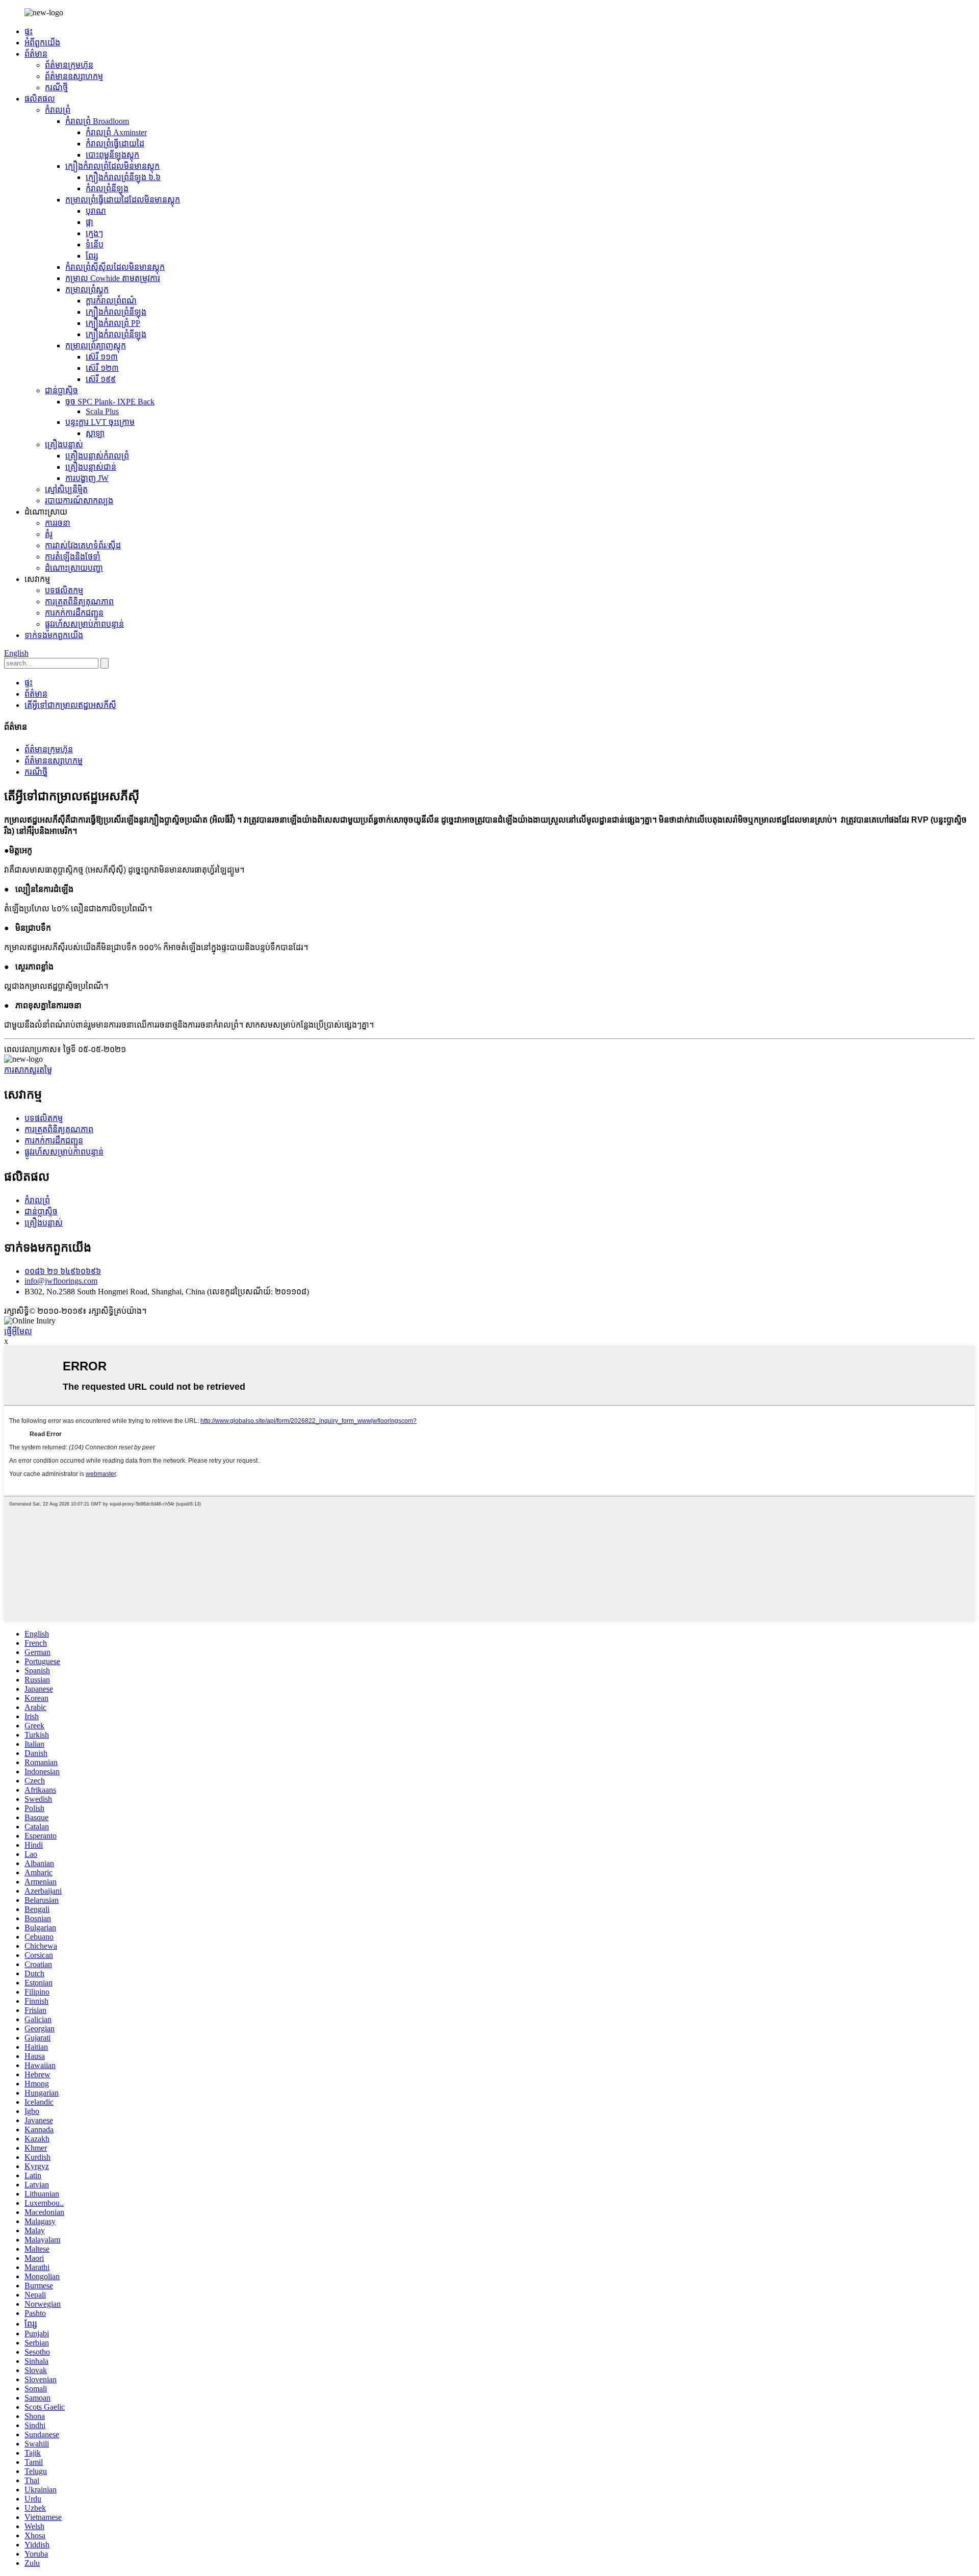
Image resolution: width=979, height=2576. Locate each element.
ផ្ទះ (29, 31)
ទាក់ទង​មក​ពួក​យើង (54, 635)
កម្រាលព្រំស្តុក (87, 289)
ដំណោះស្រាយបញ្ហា (74, 568)
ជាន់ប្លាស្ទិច (61, 390)
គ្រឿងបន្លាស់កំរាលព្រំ (97, 456)
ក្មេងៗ (94, 233)
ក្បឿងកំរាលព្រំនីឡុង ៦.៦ (123, 177)
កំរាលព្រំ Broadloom (97, 121)
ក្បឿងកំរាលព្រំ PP (113, 323)
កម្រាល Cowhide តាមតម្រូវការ (113, 278)
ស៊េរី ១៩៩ (101, 379)
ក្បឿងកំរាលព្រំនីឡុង (116, 312)
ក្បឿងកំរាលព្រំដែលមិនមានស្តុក (112, 166)
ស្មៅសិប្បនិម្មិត (66, 489)
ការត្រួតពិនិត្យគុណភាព (79, 602)
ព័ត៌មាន (36, 54)
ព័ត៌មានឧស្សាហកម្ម (74, 76)
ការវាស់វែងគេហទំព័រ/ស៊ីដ (83, 545)
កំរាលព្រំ (58, 110)
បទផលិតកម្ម (64, 590)
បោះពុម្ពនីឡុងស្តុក (112, 155)
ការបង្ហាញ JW (87, 478)
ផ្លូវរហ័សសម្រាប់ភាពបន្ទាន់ (84, 624)
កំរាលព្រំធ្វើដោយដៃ (115, 144)
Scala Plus (102, 411)
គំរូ (49, 534)
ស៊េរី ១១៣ (102, 357)
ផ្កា (89, 222)
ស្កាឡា (95, 433)
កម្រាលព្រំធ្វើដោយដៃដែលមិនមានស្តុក (123, 200)
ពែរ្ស (92, 256)
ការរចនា (58, 523)
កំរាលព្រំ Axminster (116, 132)
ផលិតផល (40, 99)
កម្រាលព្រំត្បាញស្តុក (96, 346)
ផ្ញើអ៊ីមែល (18, 1331)
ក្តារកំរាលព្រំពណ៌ (111, 301)
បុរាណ (96, 211)
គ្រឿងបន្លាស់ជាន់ (91, 467)
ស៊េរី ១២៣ (102, 368)
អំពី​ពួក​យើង (42, 43)
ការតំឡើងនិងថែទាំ (73, 557)
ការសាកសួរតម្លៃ (28, 1070)
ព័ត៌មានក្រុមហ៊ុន (69, 65)
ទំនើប (95, 245)
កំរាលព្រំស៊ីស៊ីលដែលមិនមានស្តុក (115, 267)
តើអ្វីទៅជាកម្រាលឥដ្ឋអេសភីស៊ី (70, 705)
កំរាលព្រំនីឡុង (107, 188)
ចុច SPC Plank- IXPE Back (110, 402)
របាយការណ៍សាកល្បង (79, 501)
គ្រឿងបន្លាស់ (64, 444)
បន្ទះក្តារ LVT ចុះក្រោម (100, 422)
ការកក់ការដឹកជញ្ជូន (74, 613)
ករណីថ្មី (56, 87)
